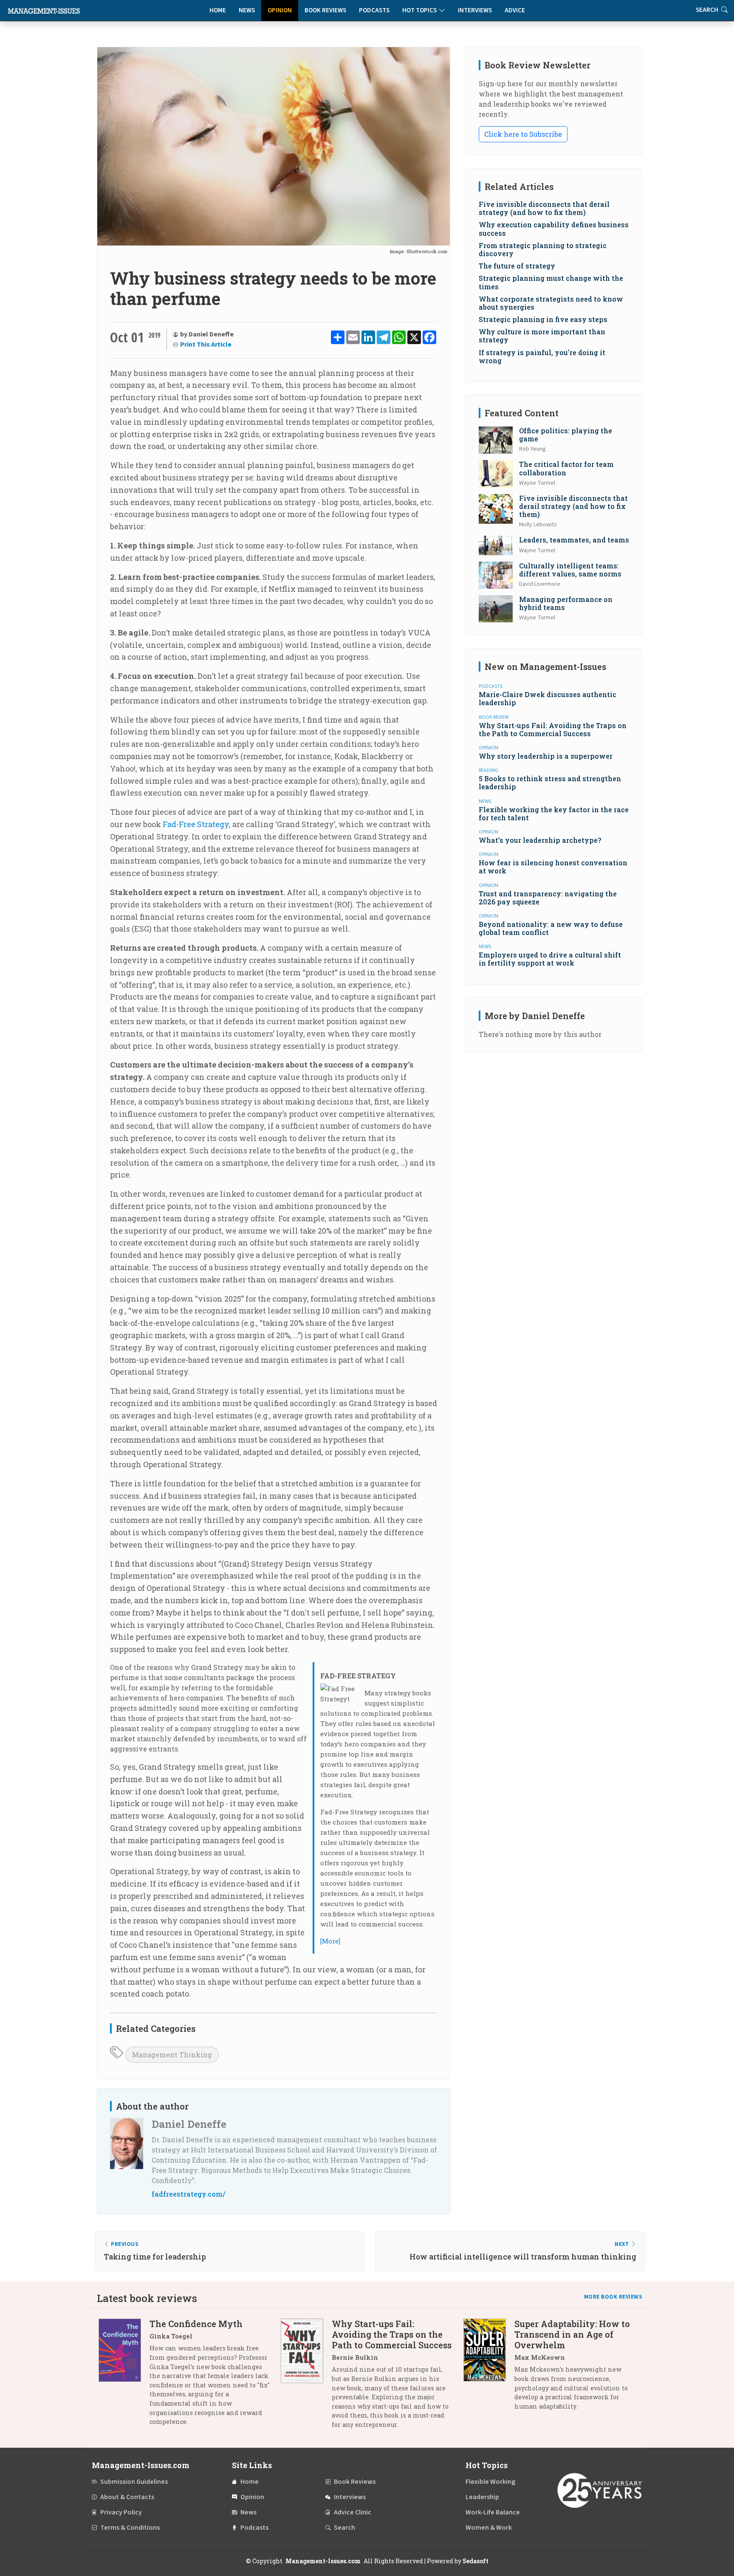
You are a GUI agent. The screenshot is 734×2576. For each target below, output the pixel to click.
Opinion (280, 10)
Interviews (475, 10)
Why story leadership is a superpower (546, 756)
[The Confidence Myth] (124, 2376)
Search (344, 2528)
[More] (330, 1941)
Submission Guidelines (134, 2482)
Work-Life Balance (493, 2512)
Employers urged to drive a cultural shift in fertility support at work (550, 959)
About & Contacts (127, 2497)
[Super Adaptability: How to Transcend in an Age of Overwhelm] (489, 2368)
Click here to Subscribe (523, 134)
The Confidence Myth (196, 2324)
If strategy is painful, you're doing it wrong (542, 356)
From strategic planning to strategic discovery (543, 249)
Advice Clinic (353, 2512)
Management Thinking (172, 2055)
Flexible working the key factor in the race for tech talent (554, 813)
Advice (515, 10)
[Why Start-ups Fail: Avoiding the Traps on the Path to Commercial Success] (306, 2377)
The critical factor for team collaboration (566, 468)
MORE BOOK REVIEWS (613, 2297)
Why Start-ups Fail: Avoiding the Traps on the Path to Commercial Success (553, 729)
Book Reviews (325, 10)
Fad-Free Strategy (196, 824)
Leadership (482, 2497)
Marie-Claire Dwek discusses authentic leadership (548, 698)
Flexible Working (490, 2482)
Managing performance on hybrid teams (566, 603)
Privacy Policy (121, 2512)
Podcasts (374, 10)
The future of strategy (517, 266)
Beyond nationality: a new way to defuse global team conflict (551, 928)
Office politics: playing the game (566, 435)
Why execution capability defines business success (554, 229)
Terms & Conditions (130, 2528)
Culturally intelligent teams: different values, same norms (570, 570)
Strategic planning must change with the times (551, 282)
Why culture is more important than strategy (542, 336)
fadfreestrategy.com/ (188, 2194)
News (247, 10)
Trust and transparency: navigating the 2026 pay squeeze (548, 898)
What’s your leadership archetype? (540, 840)
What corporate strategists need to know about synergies (551, 303)
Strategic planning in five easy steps (543, 319)
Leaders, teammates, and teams (574, 540)
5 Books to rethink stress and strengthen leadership (550, 782)
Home (218, 10)
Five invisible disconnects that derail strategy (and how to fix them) (544, 208)
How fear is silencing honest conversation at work (553, 867)
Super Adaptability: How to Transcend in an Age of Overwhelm (572, 2334)
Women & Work (489, 2528)
